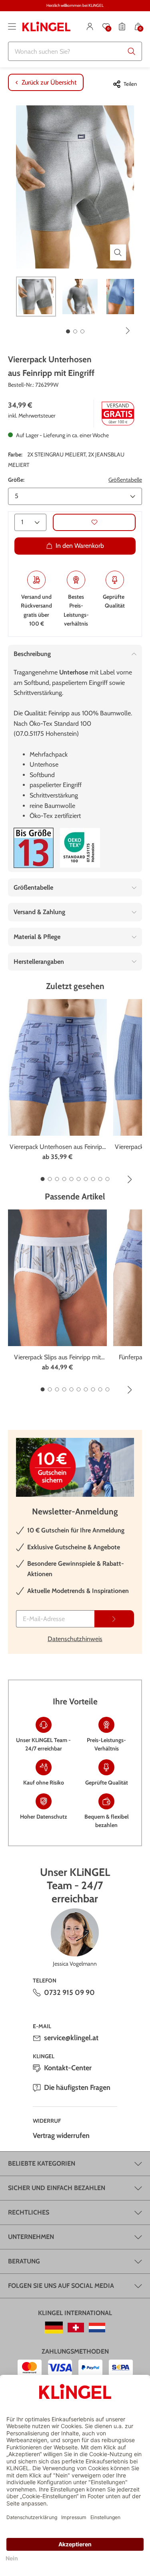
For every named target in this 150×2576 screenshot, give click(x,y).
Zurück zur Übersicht (49, 82)
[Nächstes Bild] (128, 331)
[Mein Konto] (90, 26)
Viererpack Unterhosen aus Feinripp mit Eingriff (58, 1147)
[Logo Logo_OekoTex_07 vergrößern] (80, 848)
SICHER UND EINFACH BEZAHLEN (57, 2188)
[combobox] (75, 51)
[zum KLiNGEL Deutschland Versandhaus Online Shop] (54, 2328)
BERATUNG (24, 2261)
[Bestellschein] (122, 26)
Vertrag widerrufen (61, 2136)
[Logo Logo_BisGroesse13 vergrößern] (34, 848)
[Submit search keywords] (132, 51)
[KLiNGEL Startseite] (46, 26)
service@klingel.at (71, 2038)
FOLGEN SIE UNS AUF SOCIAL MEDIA (61, 2286)
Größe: (16, 480)
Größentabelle (125, 480)
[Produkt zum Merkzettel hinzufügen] (94, 522)
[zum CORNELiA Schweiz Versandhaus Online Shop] (76, 2328)
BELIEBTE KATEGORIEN (42, 2163)
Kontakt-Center (68, 2068)
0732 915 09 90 (69, 1993)
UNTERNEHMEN (31, 2237)
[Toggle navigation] (12, 26)
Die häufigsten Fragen (77, 2087)
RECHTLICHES (29, 2212)
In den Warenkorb (80, 546)
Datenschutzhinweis (75, 1639)
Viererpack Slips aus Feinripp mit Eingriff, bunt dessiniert (57, 1358)
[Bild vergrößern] (118, 252)
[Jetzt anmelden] (114, 1619)
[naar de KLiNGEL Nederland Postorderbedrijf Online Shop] (97, 2328)
